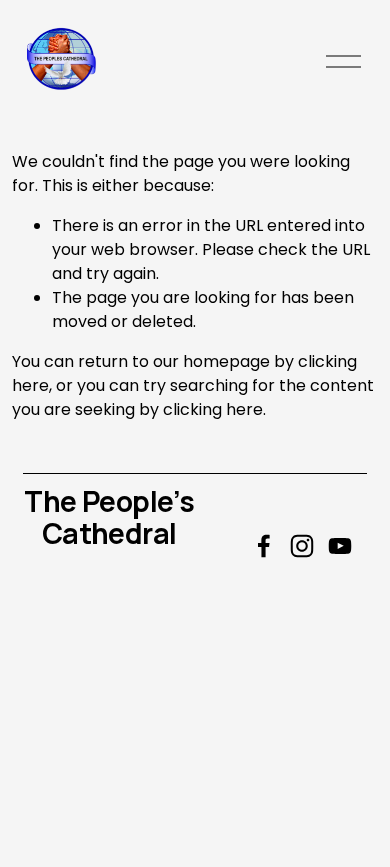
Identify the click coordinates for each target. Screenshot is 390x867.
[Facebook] (264, 546)
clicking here (213, 409)
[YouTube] (340, 546)
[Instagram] (302, 546)
